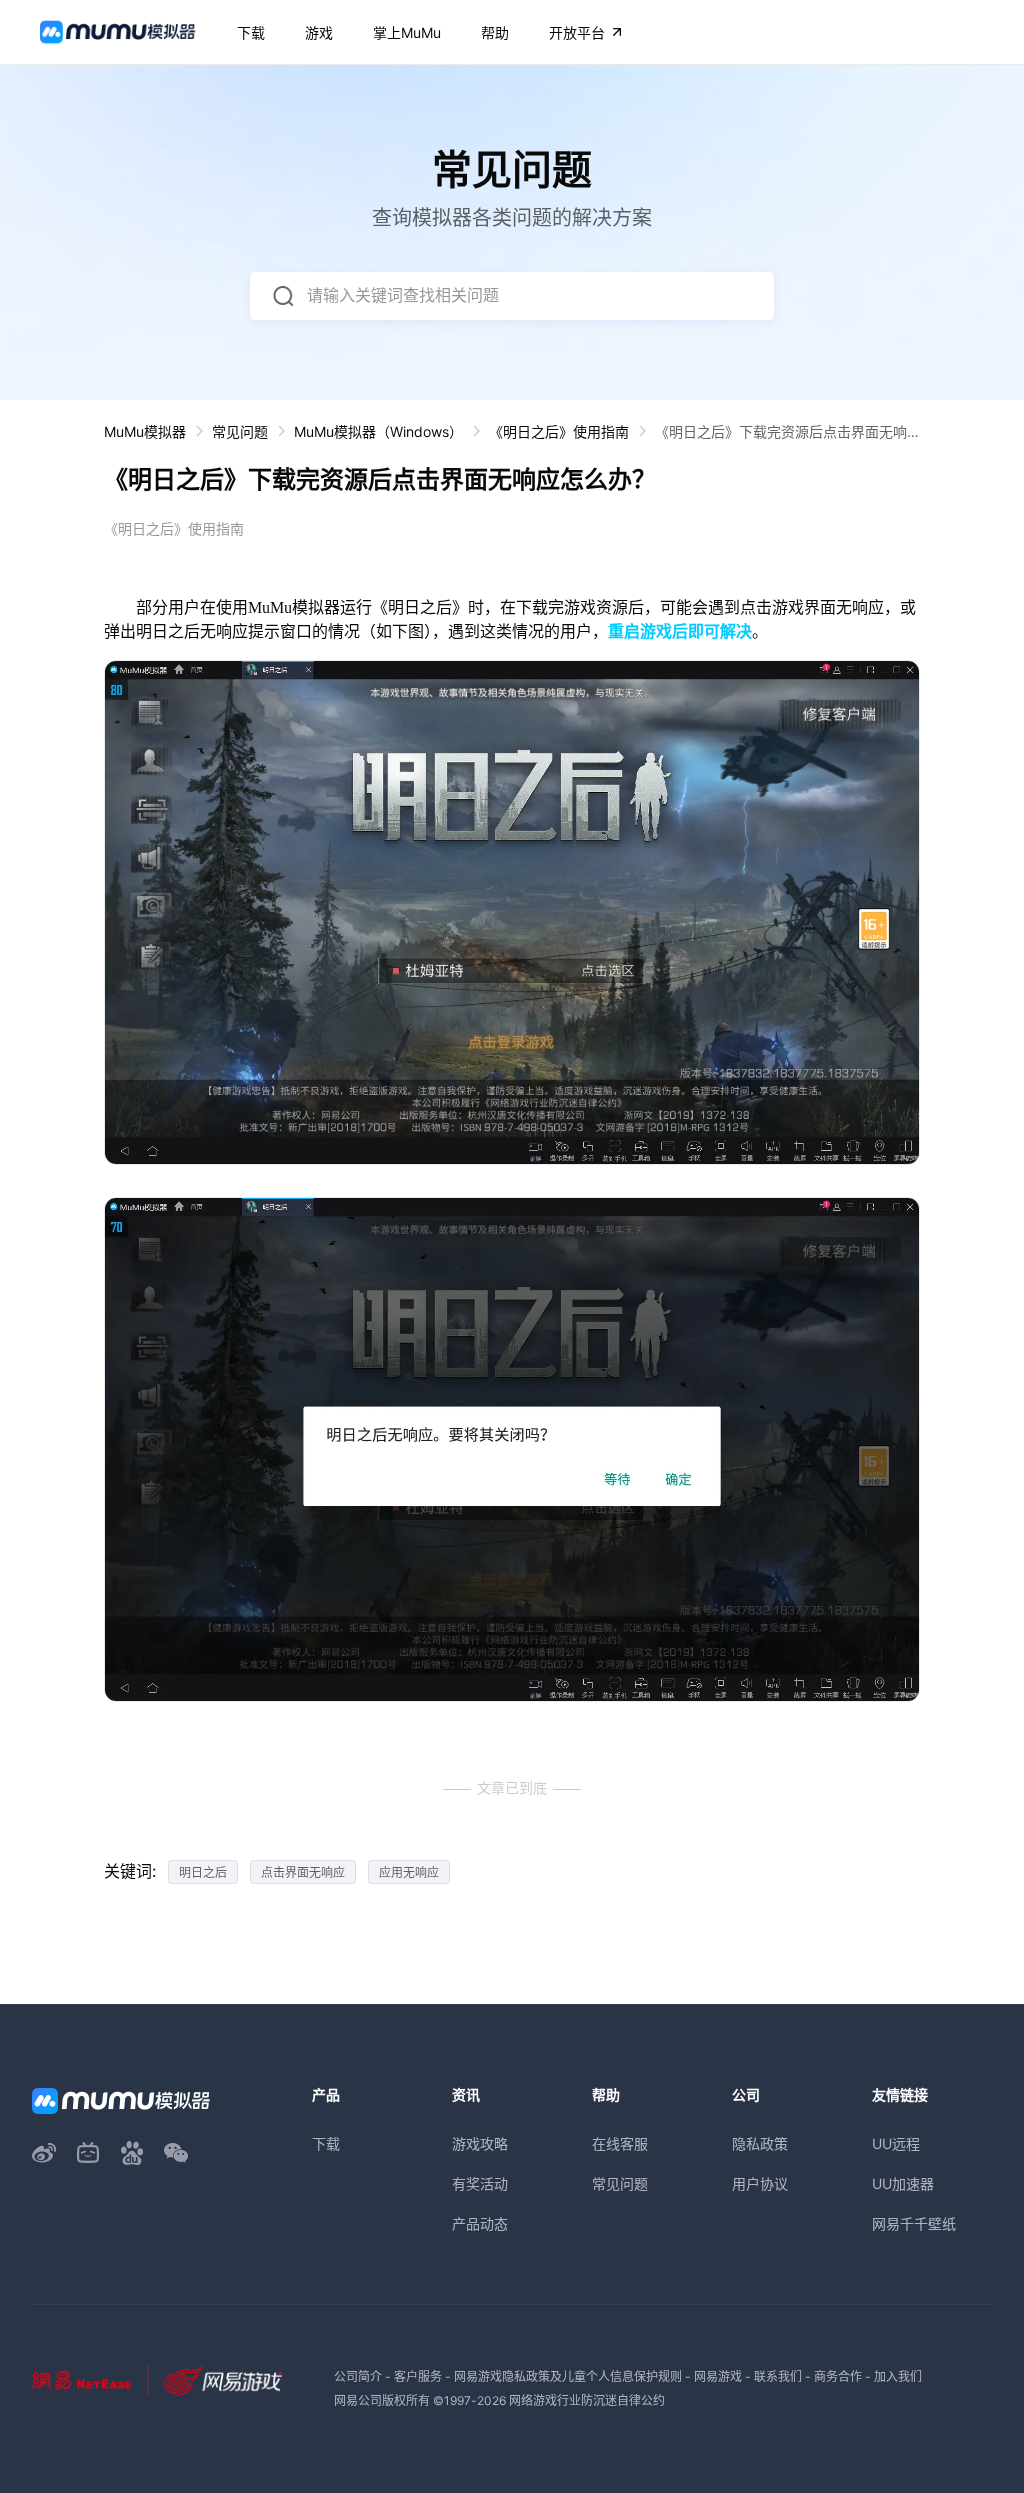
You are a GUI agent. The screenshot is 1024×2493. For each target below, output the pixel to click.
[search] (283, 296)
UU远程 (896, 2143)
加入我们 (898, 2376)
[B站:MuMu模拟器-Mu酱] (88, 2153)
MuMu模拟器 (145, 431)
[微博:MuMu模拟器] (44, 2153)
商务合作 (838, 2376)
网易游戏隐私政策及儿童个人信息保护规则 (568, 2376)
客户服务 (418, 2376)
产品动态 (480, 2223)
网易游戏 (718, 2376)
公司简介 (358, 2376)
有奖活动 (480, 2183)
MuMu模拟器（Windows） (378, 431)
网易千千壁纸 (914, 2223)
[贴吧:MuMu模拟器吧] (132, 2153)
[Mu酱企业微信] (176, 2153)
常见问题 (240, 431)
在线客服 (620, 2143)
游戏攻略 (480, 2143)
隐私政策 (760, 2143)
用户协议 (760, 2183)
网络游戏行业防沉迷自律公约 (587, 2400)
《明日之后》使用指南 (559, 431)
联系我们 (778, 2376)
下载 (326, 2143)
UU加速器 (903, 2183)
